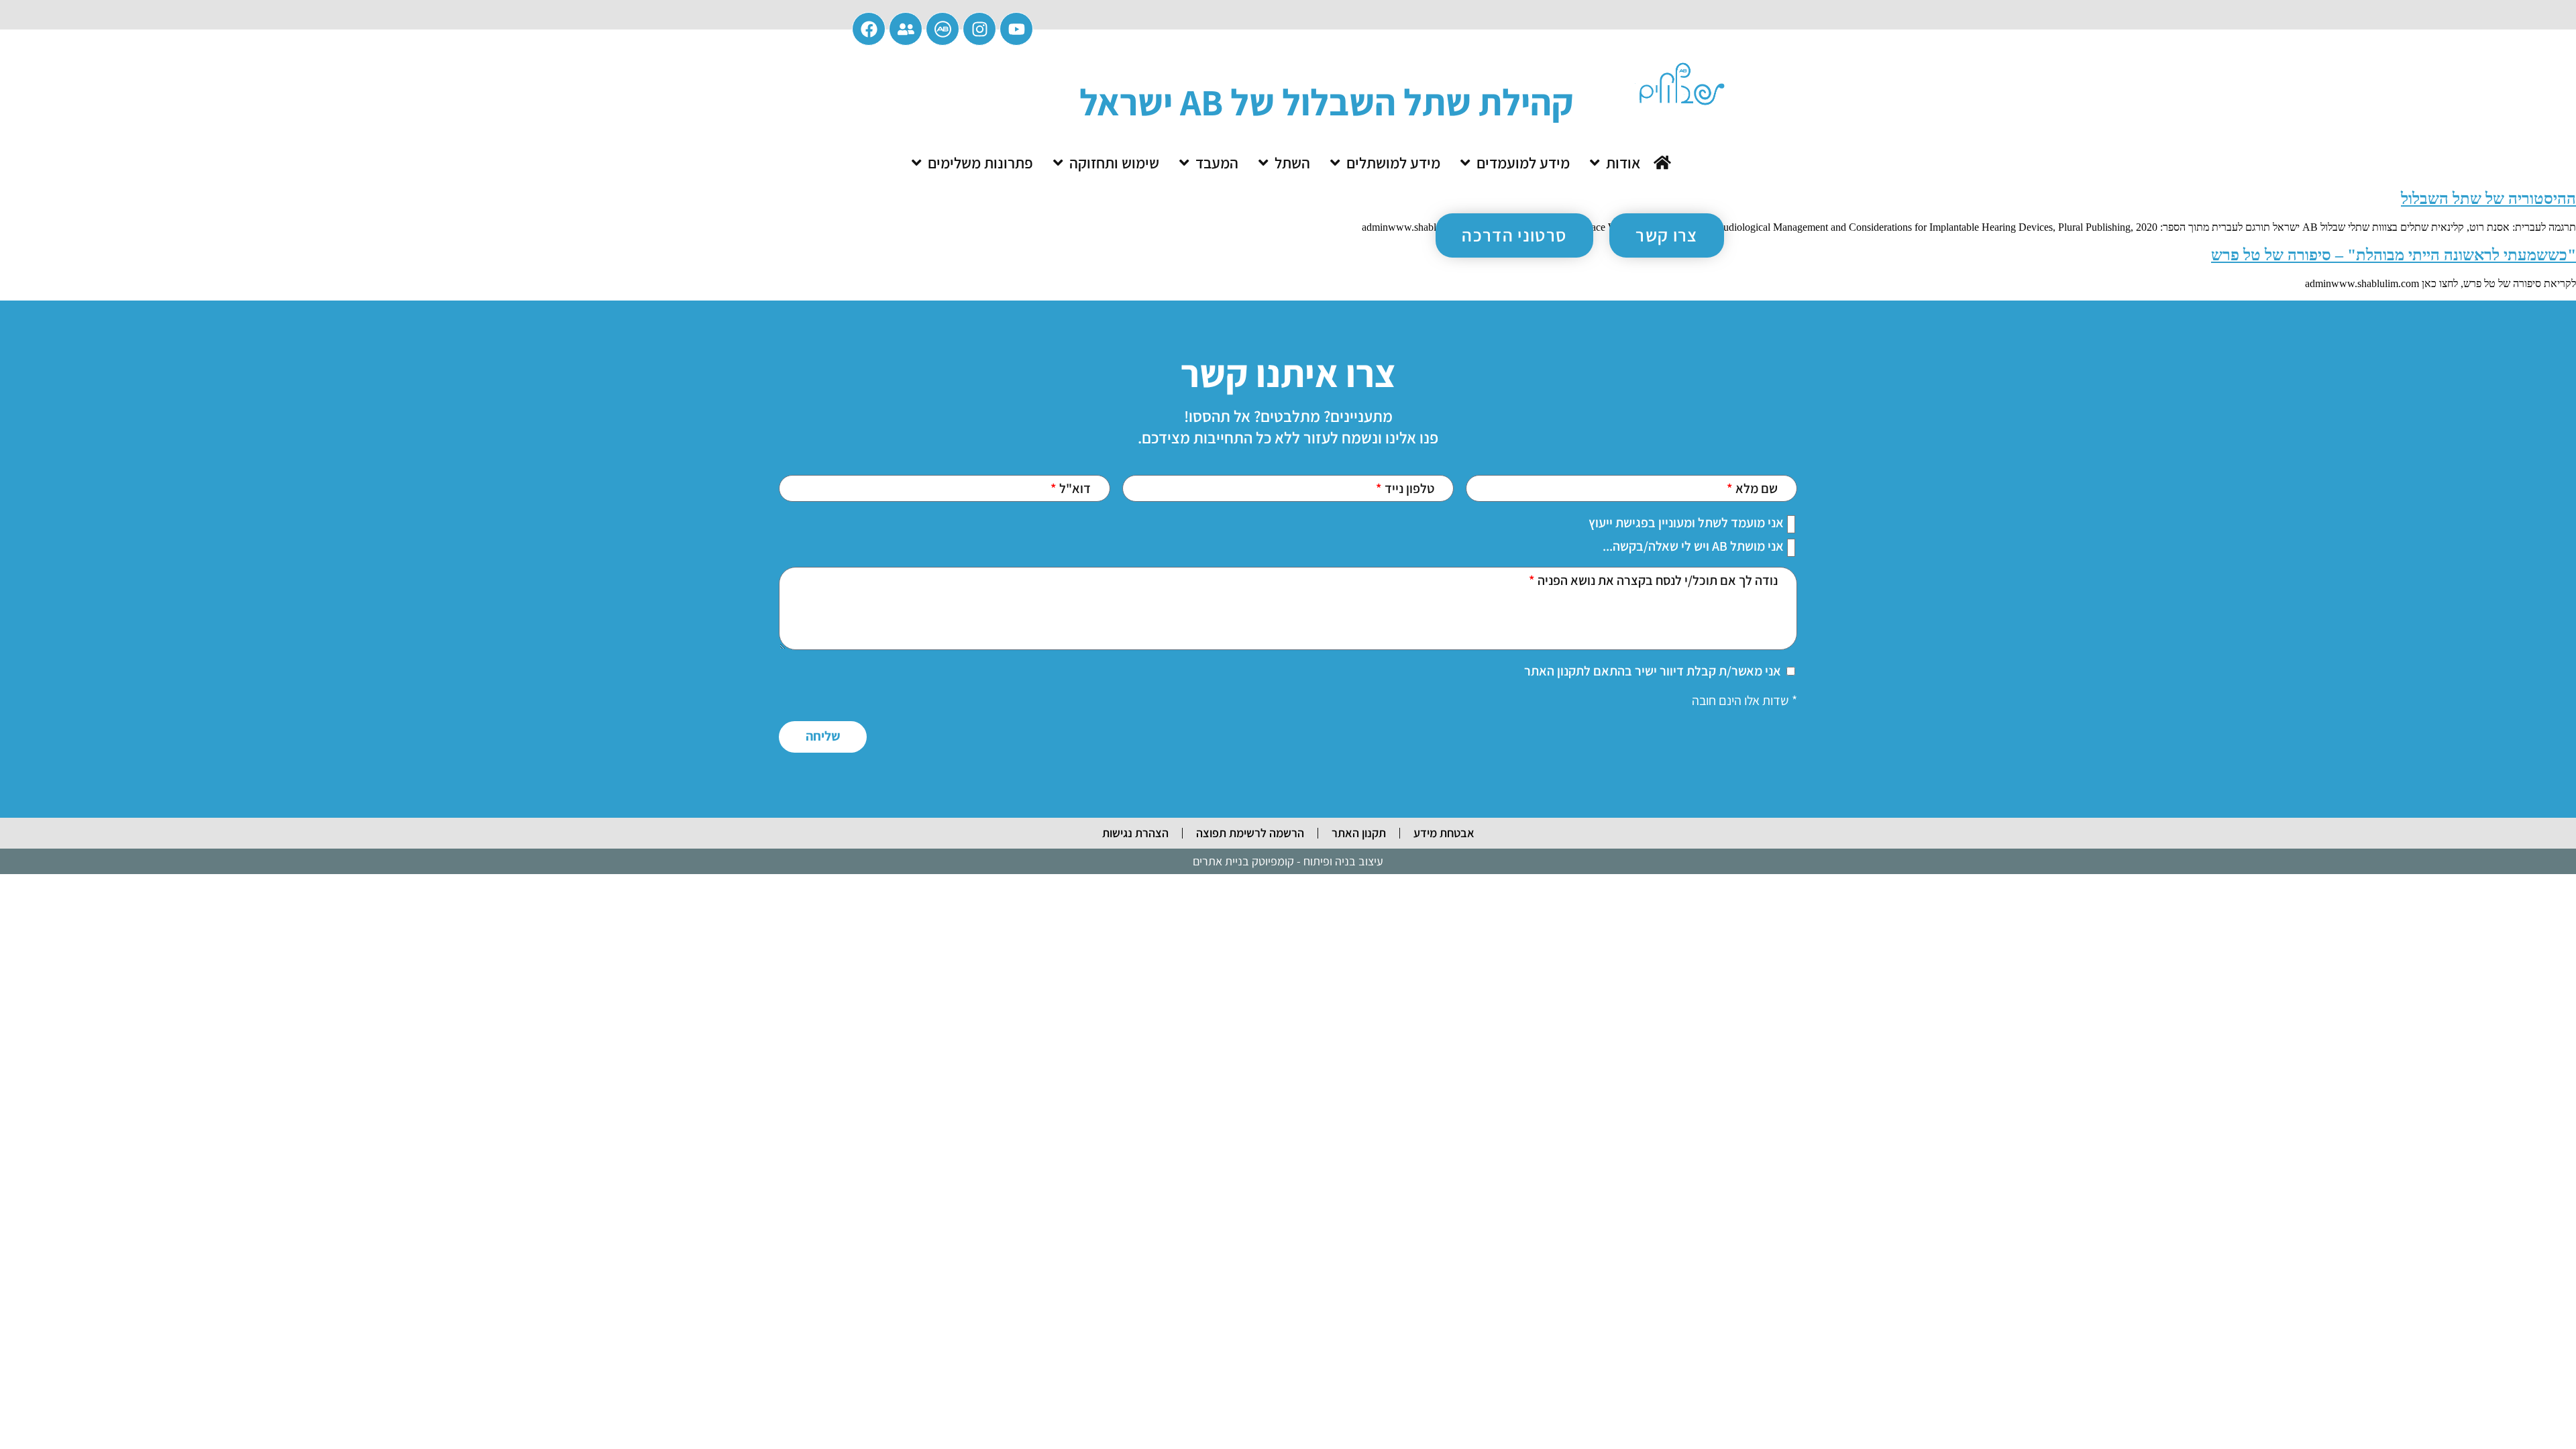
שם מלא (1755, 488)
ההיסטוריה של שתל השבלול (2488, 199)
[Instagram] (979, 29)
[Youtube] (1016, 29)
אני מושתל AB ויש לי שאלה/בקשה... (1693, 546)
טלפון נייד (1408, 488)
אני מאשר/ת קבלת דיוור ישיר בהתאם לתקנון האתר (1653, 671)
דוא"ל (1074, 488)
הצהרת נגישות (1135, 833)
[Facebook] (869, 29)
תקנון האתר (1359, 833)
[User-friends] (906, 29)
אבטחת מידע (1444, 833)
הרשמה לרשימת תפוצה (1250, 833)
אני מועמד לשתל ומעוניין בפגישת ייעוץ (1686, 523)
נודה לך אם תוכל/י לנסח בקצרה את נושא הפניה (1656, 580)
